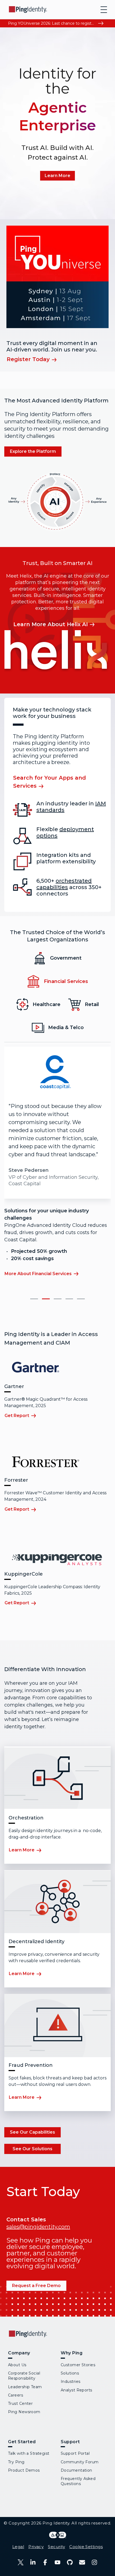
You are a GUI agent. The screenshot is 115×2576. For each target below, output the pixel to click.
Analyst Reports (76, 2390)
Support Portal (75, 2453)
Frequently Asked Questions (78, 2481)
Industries (70, 2381)
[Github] (70, 2562)
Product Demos (24, 2470)
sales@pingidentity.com (38, 2227)
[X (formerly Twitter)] (21, 2562)
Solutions (70, 2373)
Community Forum (80, 2462)
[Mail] (82, 2562)
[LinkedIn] (33, 2562)
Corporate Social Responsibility (24, 2376)
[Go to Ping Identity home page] (28, 10)
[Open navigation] (104, 10)
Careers (16, 2395)
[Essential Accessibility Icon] (58, 2535)
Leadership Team (25, 2387)
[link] (57, 176)
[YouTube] (57, 2562)
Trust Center (20, 2403)
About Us (17, 2365)
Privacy (36, 2547)
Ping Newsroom (24, 2412)
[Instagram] (94, 2562)
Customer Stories (78, 2365)
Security (56, 2547)
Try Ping (16, 2462)
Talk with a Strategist (29, 2453)
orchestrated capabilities (64, 884)
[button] (34, 1299)
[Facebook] (45, 2562)
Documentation (76, 2470)
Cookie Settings (86, 2547)
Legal (18, 2547)
